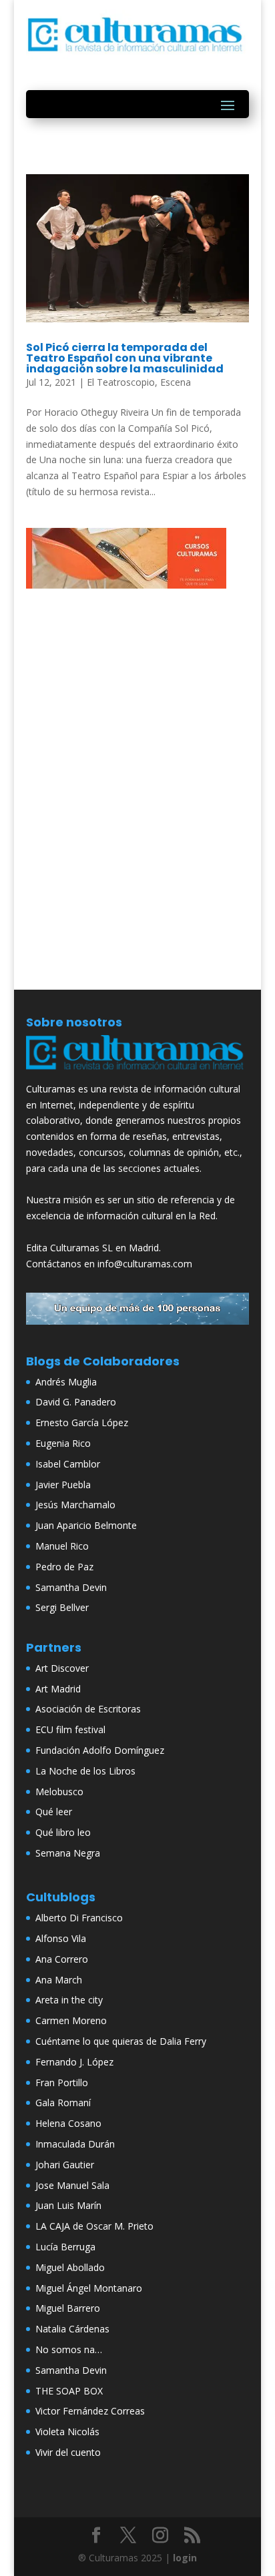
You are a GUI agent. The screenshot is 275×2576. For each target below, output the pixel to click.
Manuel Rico (62, 1546)
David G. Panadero (76, 1402)
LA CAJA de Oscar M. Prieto (94, 2226)
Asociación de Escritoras (88, 1709)
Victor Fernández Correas (90, 2411)
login (185, 2558)
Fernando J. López (74, 2062)
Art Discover (62, 1668)
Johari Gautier (65, 2165)
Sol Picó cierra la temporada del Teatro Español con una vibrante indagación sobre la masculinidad (125, 358)
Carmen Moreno (71, 2020)
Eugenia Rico (63, 1443)
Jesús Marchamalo (75, 1505)
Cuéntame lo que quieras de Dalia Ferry (121, 2041)
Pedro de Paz (64, 1567)
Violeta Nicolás (67, 2432)
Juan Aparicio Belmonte (86, 1525)
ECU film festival (70, 1729)
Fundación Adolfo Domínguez (100, 1750)
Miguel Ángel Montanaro (89, 2288)
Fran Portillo (62, 2082)
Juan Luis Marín (68, 2205)
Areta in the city (69, 2000)
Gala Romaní (63, 2103)
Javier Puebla (63, 1485)
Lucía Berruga (65, 2247)
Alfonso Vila (61, 1938)
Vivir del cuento (68, 2452)
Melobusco (59, 1792)
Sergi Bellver (62, 1607)
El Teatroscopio (121, 382)
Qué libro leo (63, 1832)
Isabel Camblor (68, 1464)
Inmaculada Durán (75, 2144)
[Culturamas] (137, 1073)
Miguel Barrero (68, 2308)
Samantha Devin (71, 1587)
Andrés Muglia (66, 1382)
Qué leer (54, 1812)
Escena (176, 382)
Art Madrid (58, 1689)
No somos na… (69, 2349)
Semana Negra (68, 1853)
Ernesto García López (82, 1422)
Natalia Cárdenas (72, 2329)
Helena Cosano (68, 2123)
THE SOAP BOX (69, 2391)
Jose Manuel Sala (72, 2185)
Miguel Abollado (70, 2267)
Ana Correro (62, 1959)
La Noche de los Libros (85, 1771)
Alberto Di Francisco (79, 1918)
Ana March (59, 1980)
